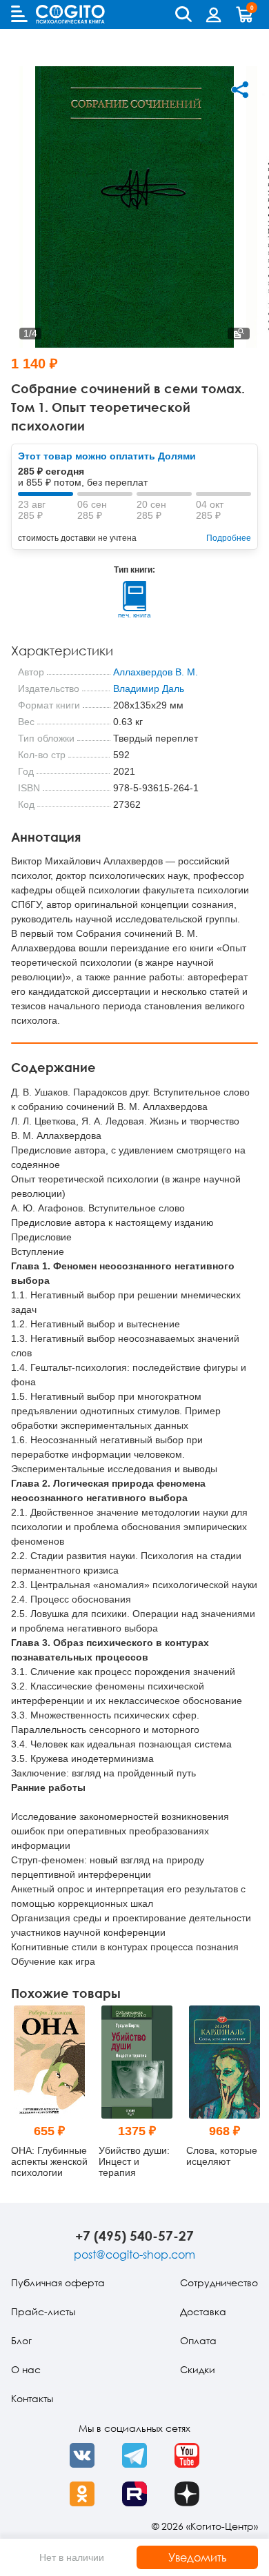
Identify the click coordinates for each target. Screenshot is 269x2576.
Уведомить (198, 2557)
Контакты (32, 2398)
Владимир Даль (149, 688)
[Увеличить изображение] (239, 334)
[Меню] (19, 14)
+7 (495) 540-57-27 (134, 2236)
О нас (26, 2369)
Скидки (198, 2369)
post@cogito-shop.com (134, 2255)
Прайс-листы (43, 2311)
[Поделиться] (240, 90)
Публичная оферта (58, 2282)
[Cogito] (70, 14)
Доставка (203, 2311)
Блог (21, 2340)
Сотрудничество (219, 2282)
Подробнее (229, 538)
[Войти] (214, 14)
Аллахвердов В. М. (156, 672)
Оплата (198, 2340)
